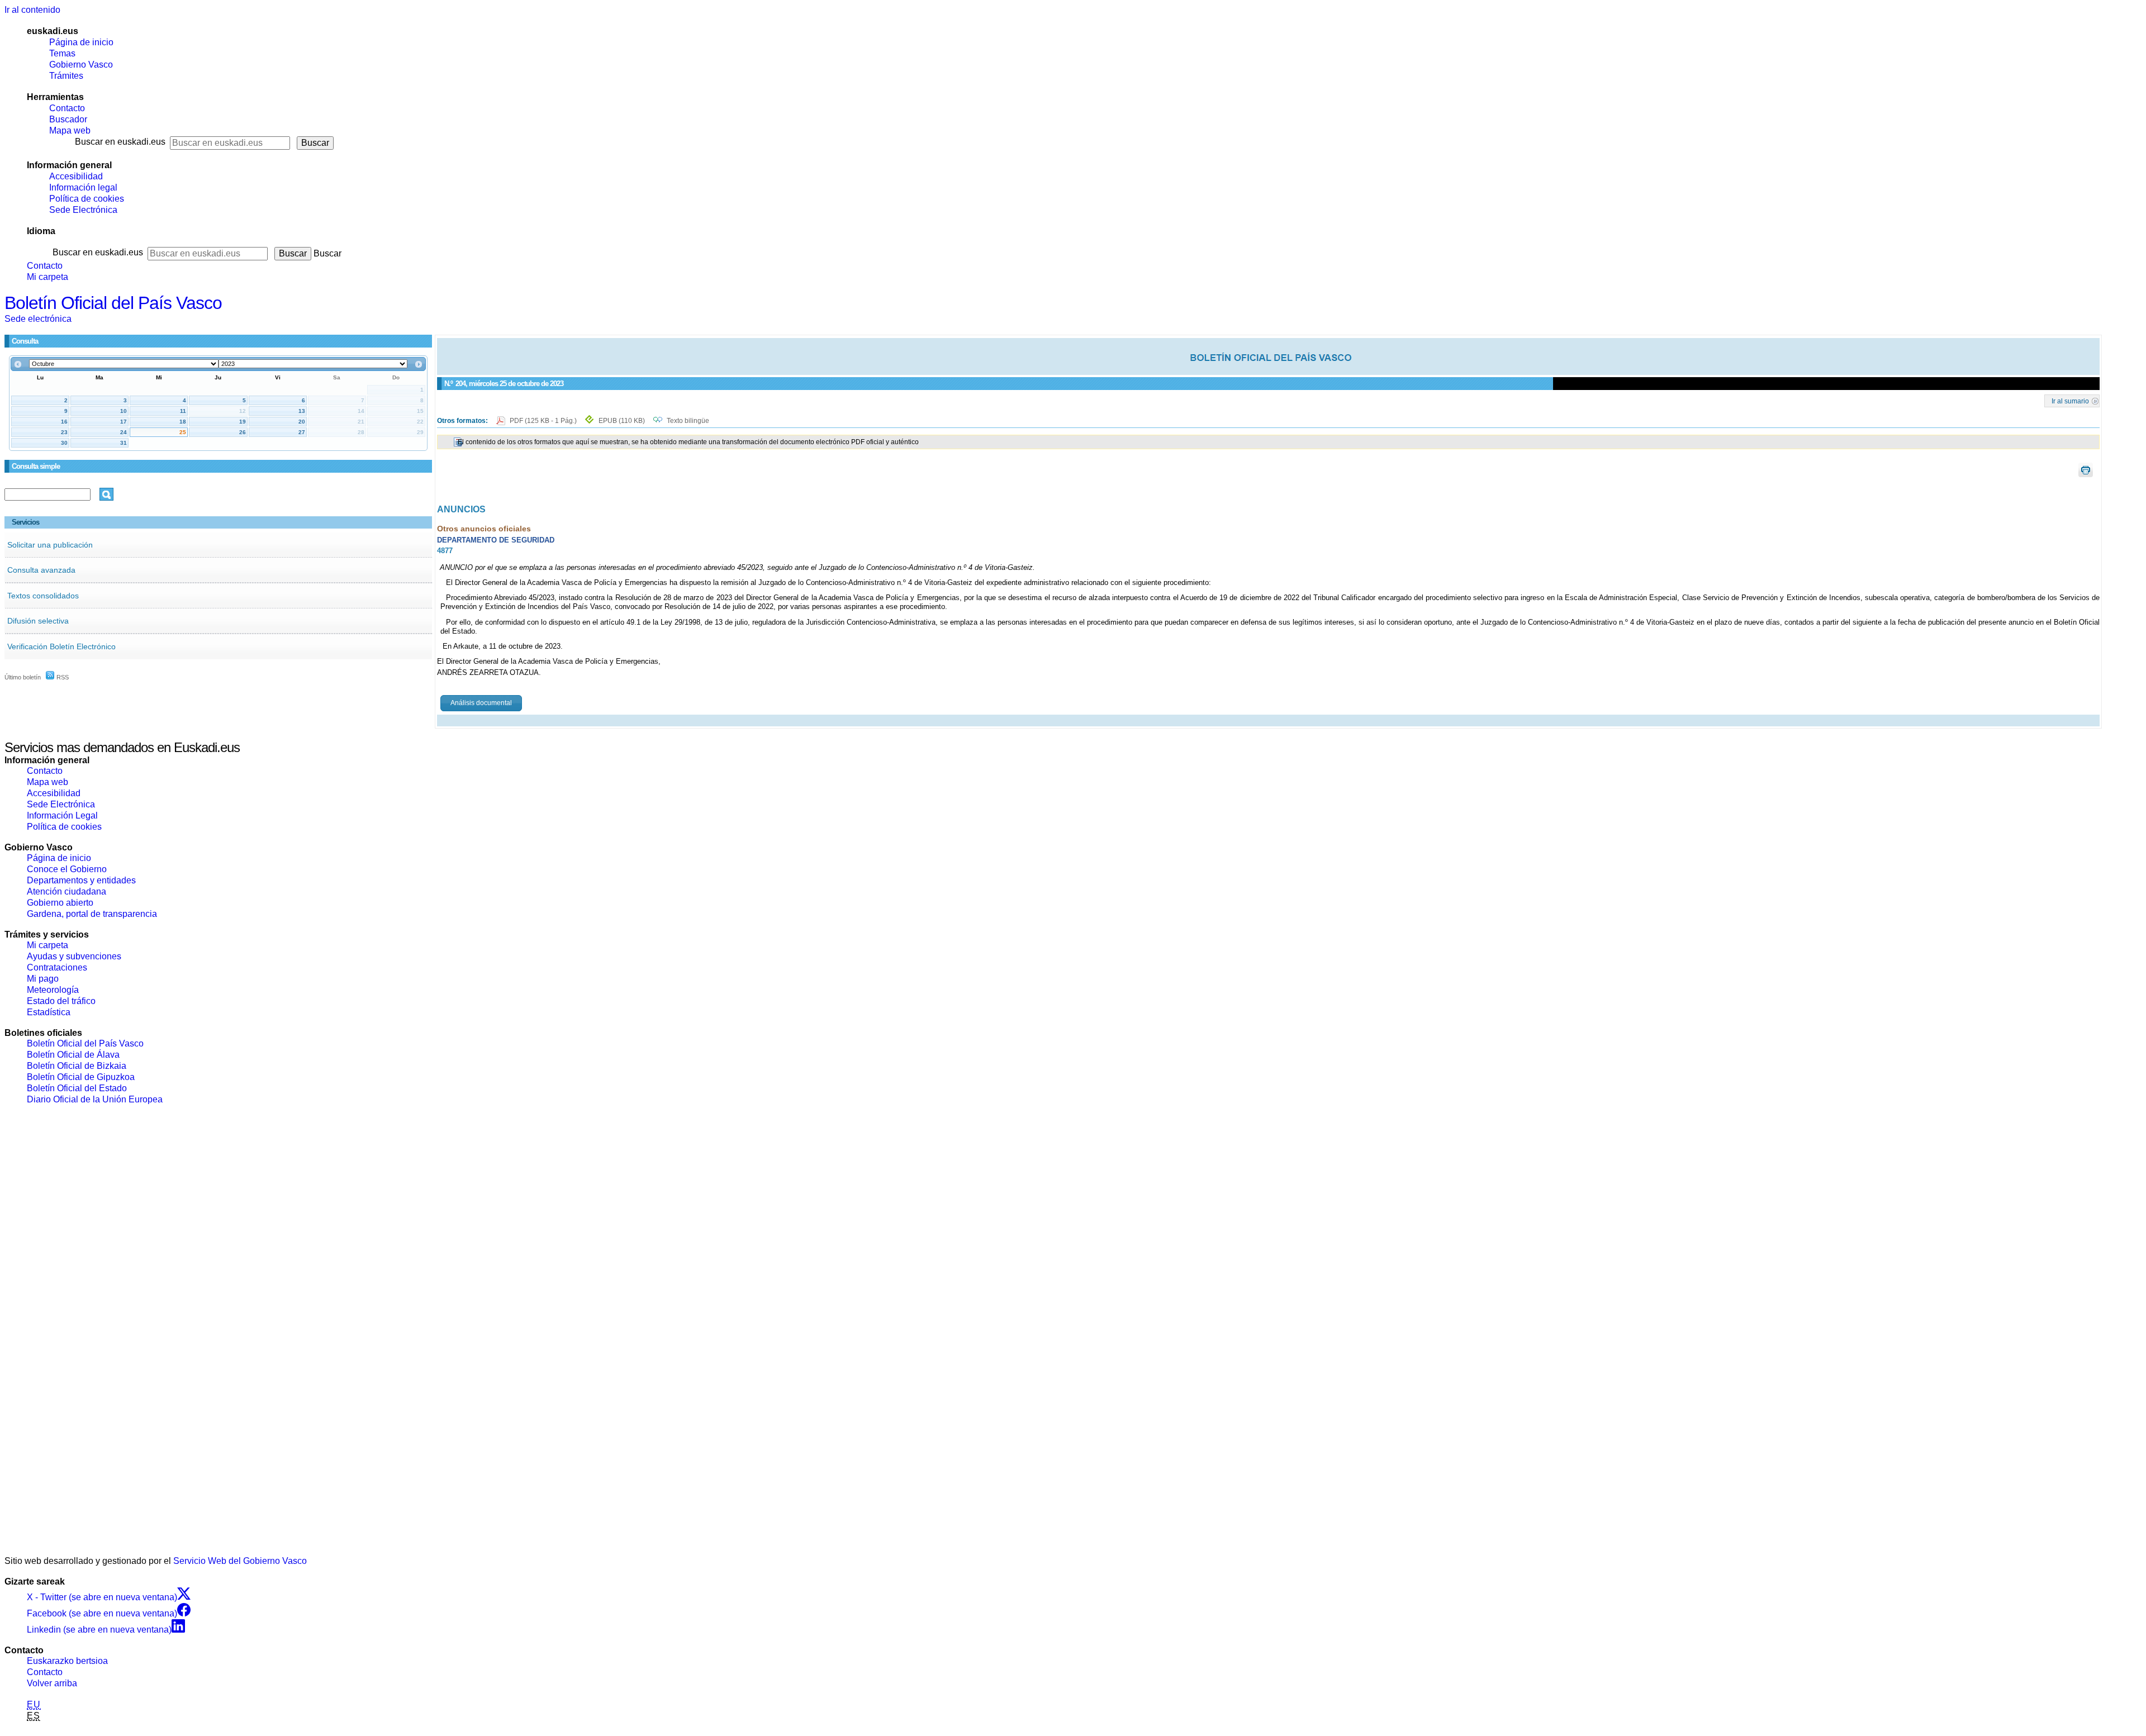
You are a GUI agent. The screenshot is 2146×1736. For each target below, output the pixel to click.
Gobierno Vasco (81, 65)
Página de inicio (81, 42)
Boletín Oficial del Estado (77, 1088)
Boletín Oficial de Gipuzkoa (81, 1077)
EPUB (622, 421)
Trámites (66, 76)
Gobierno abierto (60, 903)
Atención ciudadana (67, 891)
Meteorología (53, 990)
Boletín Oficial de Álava (73, 1055)
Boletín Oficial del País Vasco (113, 303)
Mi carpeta (48, 277)
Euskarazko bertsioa (67, 1661)
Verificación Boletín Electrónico (61, 646)
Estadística (49, 1012)
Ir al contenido (32, 10)
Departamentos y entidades (81, 880)
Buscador (68, 119)
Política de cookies (87, 199)
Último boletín (23, 677)
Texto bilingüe (688, 421)
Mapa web (70, 130)
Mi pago (43, 979)
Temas (62, 53)
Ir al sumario (2070, 401)
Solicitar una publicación (50, 545)
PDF (544, 421)
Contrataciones (57, 967)
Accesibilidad (76, 176)
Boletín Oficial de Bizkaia (77, 1066)
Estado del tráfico (61, 1001)
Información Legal (62, 815)
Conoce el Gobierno (67, 869)
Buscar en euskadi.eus (120, 142)
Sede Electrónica (83, 210)
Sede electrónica (38, 319)
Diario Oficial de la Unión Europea (95, 1099)
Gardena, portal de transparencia (92, 914)
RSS (62, 677)
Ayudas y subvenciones (74, 956)
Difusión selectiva (38, 621)
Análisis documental (481, 703)
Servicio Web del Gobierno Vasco (240, 1561)
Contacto (67, 108)
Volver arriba (52, 1683)
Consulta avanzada (41, 570)
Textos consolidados (43, 596)
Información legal (83, 187)
